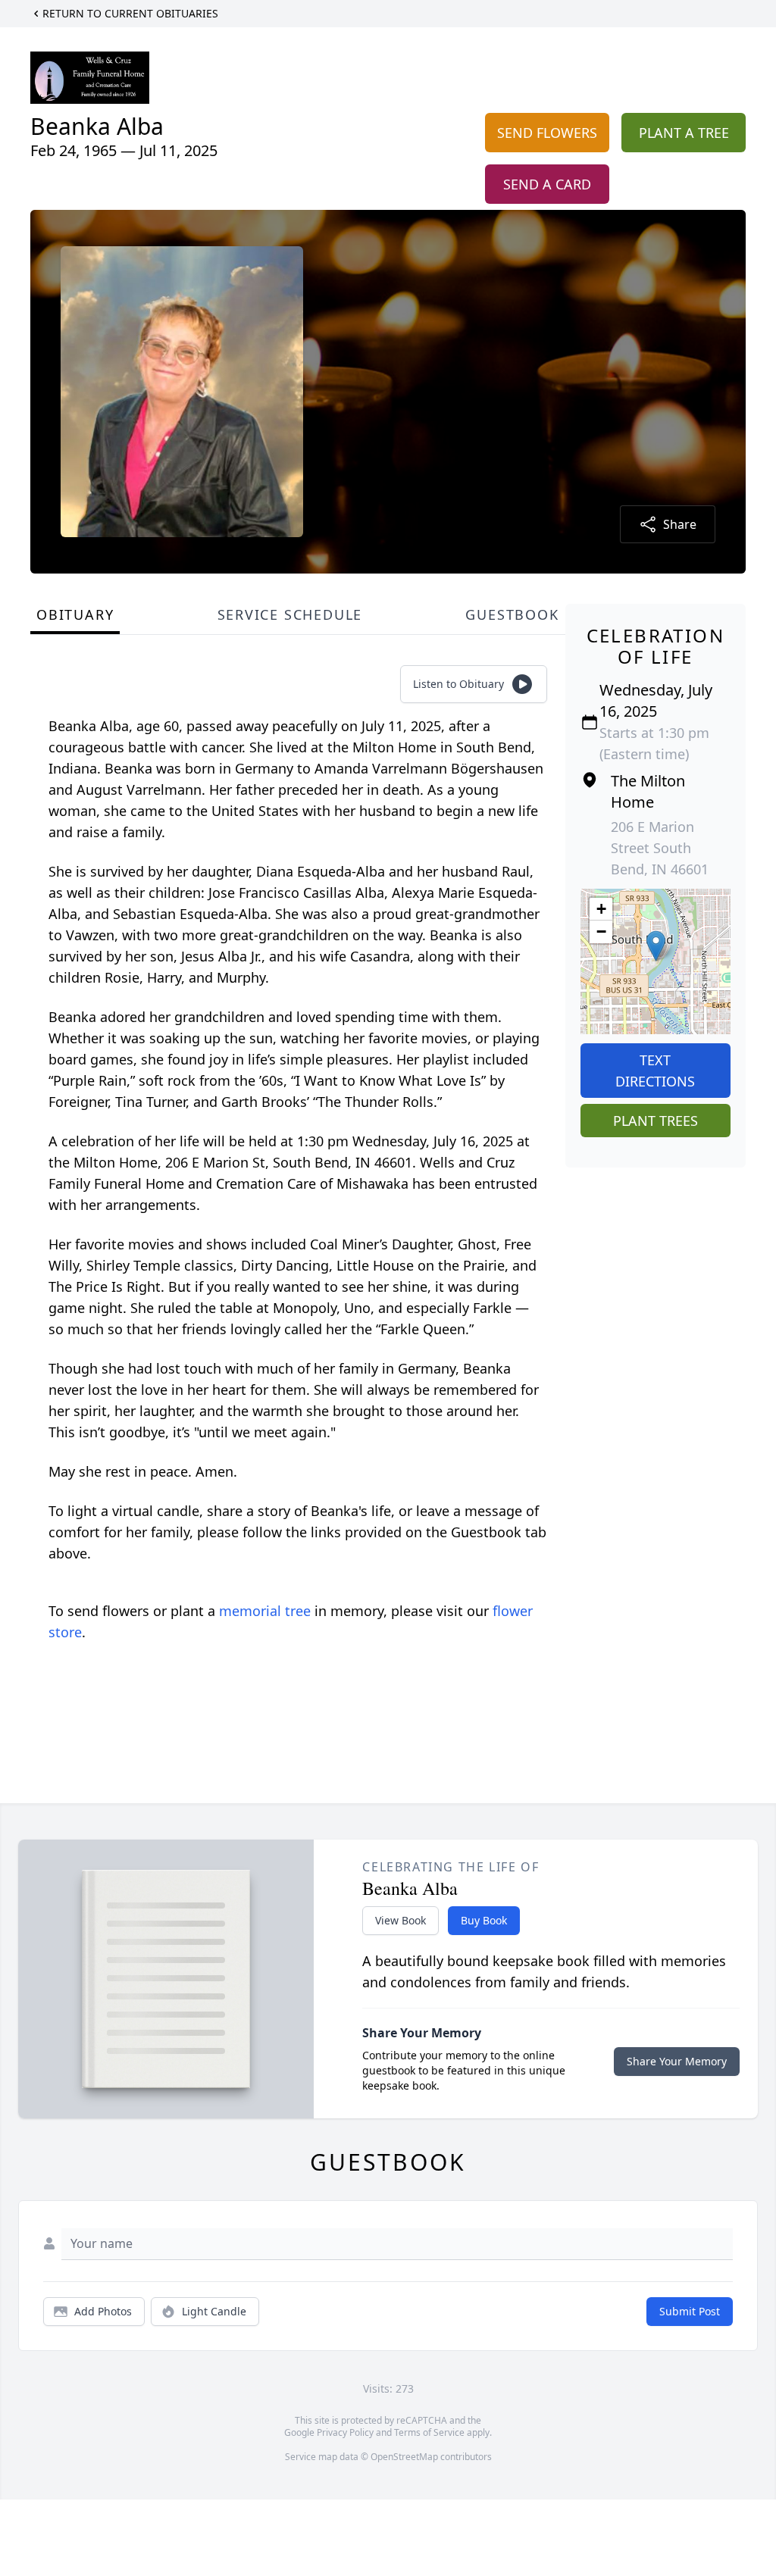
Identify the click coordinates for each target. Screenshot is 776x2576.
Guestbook (512, 614)
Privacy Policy (345, 2432)
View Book (401, 1920)
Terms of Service (429, 2432)
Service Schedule (290, 614)
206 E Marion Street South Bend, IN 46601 (660, 848)
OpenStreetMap (404, 2457)
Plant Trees (656, 1121)
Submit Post (690, 2311)
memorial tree (265, 1611)
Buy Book (484, 1920)
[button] (656, 946)
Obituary (75, 614)
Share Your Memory (677, 2061)
